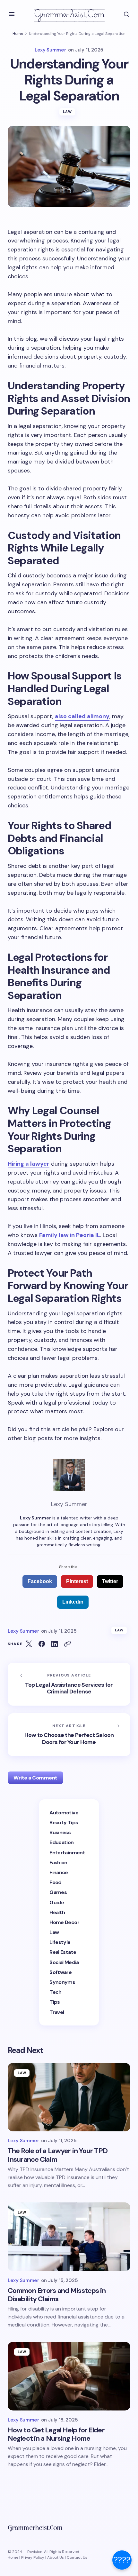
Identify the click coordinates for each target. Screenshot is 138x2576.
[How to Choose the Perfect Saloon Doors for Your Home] (69, 1735)
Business (60, 1832)
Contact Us (77, 2557)
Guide (57, 1902)
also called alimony (82, 716)
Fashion (58, 1863)
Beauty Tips (64, 1823)
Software (60, 1972)
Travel (57, 2012)
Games (58, 1892)
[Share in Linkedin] (55, 1644)
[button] (12, 14)
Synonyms (62, 1982)
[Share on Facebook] (42, 1644)
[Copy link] (67, 1644)
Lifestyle (60, 1942)
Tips (55, 2002)
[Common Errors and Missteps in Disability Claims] (69, 2237)
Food (55, 1882)
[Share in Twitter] (29, 1644)
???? (122, 2560)
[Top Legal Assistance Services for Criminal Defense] (69, 1684)
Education (61, 1842)
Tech (55, 1992)
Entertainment (67, 1853)
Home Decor (64, 1922)
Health (57, 1912)
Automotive (64, 1813)
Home (18, 34)
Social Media (64, 1962)
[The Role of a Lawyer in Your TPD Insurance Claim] (69, 2097)
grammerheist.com (69, 14)
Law (67, 112)
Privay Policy (33, 2557)
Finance (59, 1872)
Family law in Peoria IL (70, 1235)
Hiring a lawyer (29, 1164)
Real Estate (63, 1952)
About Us (56, 2557)
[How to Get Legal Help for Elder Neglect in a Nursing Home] (69, 2376)
